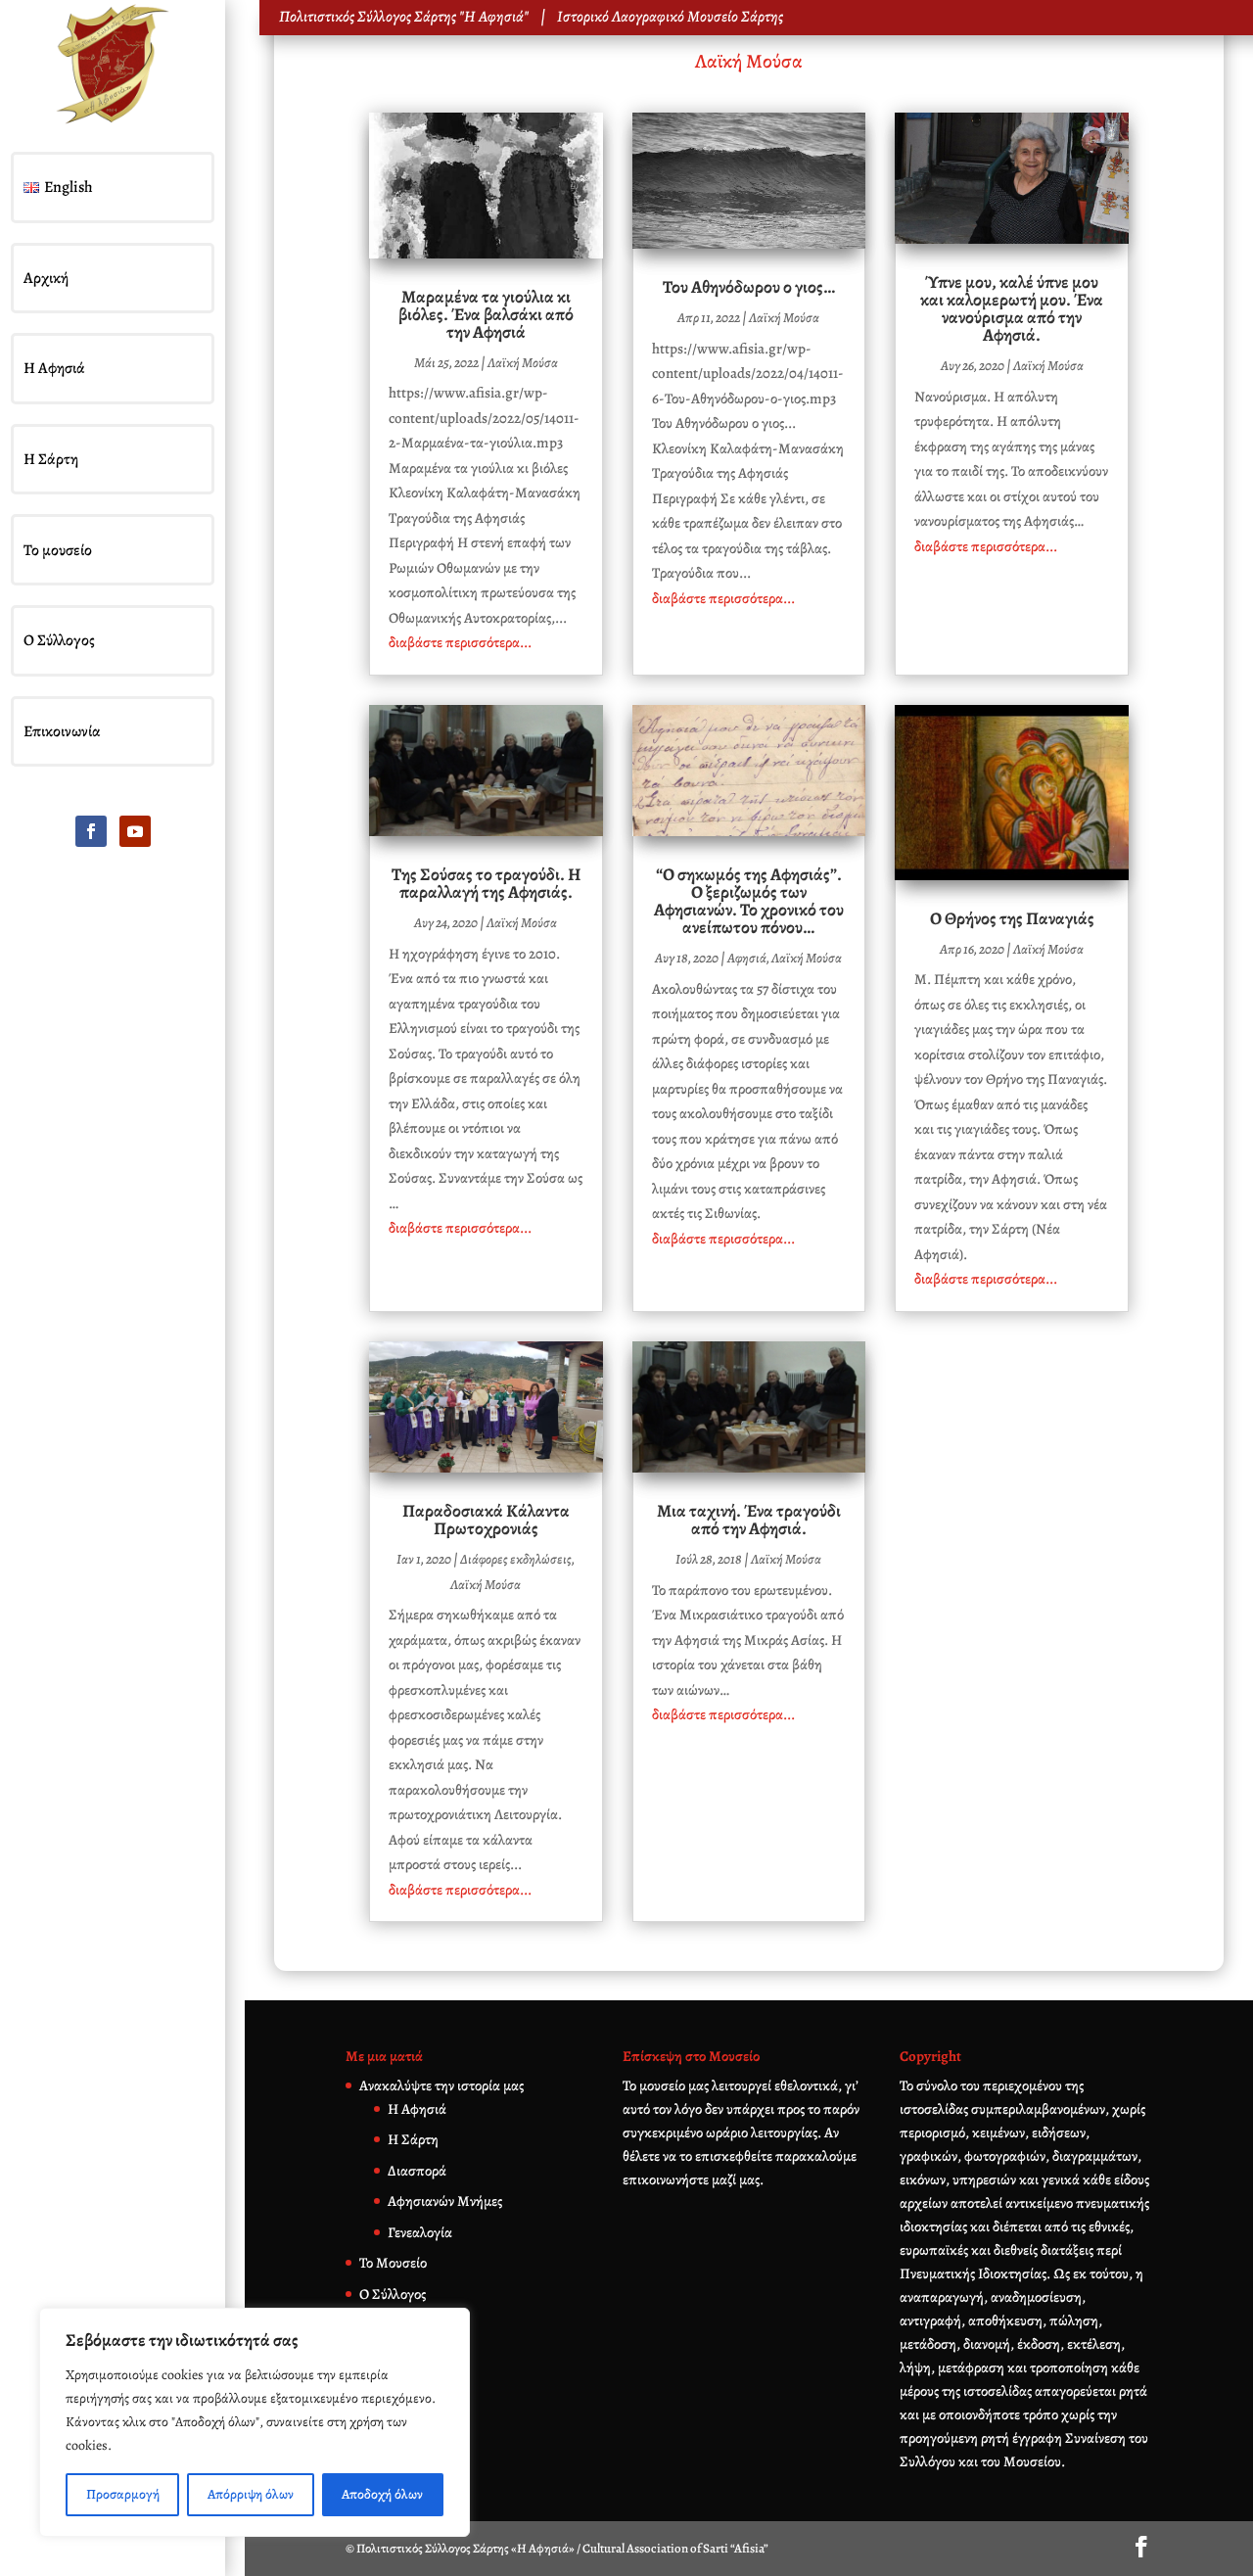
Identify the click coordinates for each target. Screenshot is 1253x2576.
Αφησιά (747, 958)
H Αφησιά (417, 2109)
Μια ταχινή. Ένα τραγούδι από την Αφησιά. (749, 1520)
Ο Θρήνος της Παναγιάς (1012, 918)
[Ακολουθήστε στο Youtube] (135, 831)
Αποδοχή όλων (382, 2494)
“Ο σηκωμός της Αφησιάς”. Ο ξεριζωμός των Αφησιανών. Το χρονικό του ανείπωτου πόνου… (749, 901)
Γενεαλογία (420, 2232)
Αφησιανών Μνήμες (445, 2201)
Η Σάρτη (51, 459)
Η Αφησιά (54, 368)
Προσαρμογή (123, 2494)
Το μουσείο (58, 550)
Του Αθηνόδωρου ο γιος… (749, 287)
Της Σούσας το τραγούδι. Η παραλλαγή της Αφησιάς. (486, 883)
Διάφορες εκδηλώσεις (516, 1559)
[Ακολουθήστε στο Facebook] (91, 831)
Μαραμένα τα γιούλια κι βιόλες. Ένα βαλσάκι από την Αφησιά (486, 314)
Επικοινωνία (62, 731)
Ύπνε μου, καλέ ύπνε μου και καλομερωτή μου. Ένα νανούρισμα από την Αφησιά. (1012, 308)
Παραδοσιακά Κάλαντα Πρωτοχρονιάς (486, 1520)
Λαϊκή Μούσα (749, 61)
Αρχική (46, 278)
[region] (255, 2422)
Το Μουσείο (393, 2263)
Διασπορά (417, 2171)
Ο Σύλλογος (59, 640)
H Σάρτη (413, 2139)
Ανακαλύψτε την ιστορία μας (441, 2085)
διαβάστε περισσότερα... (460, 642)
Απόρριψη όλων (251, 2494)
